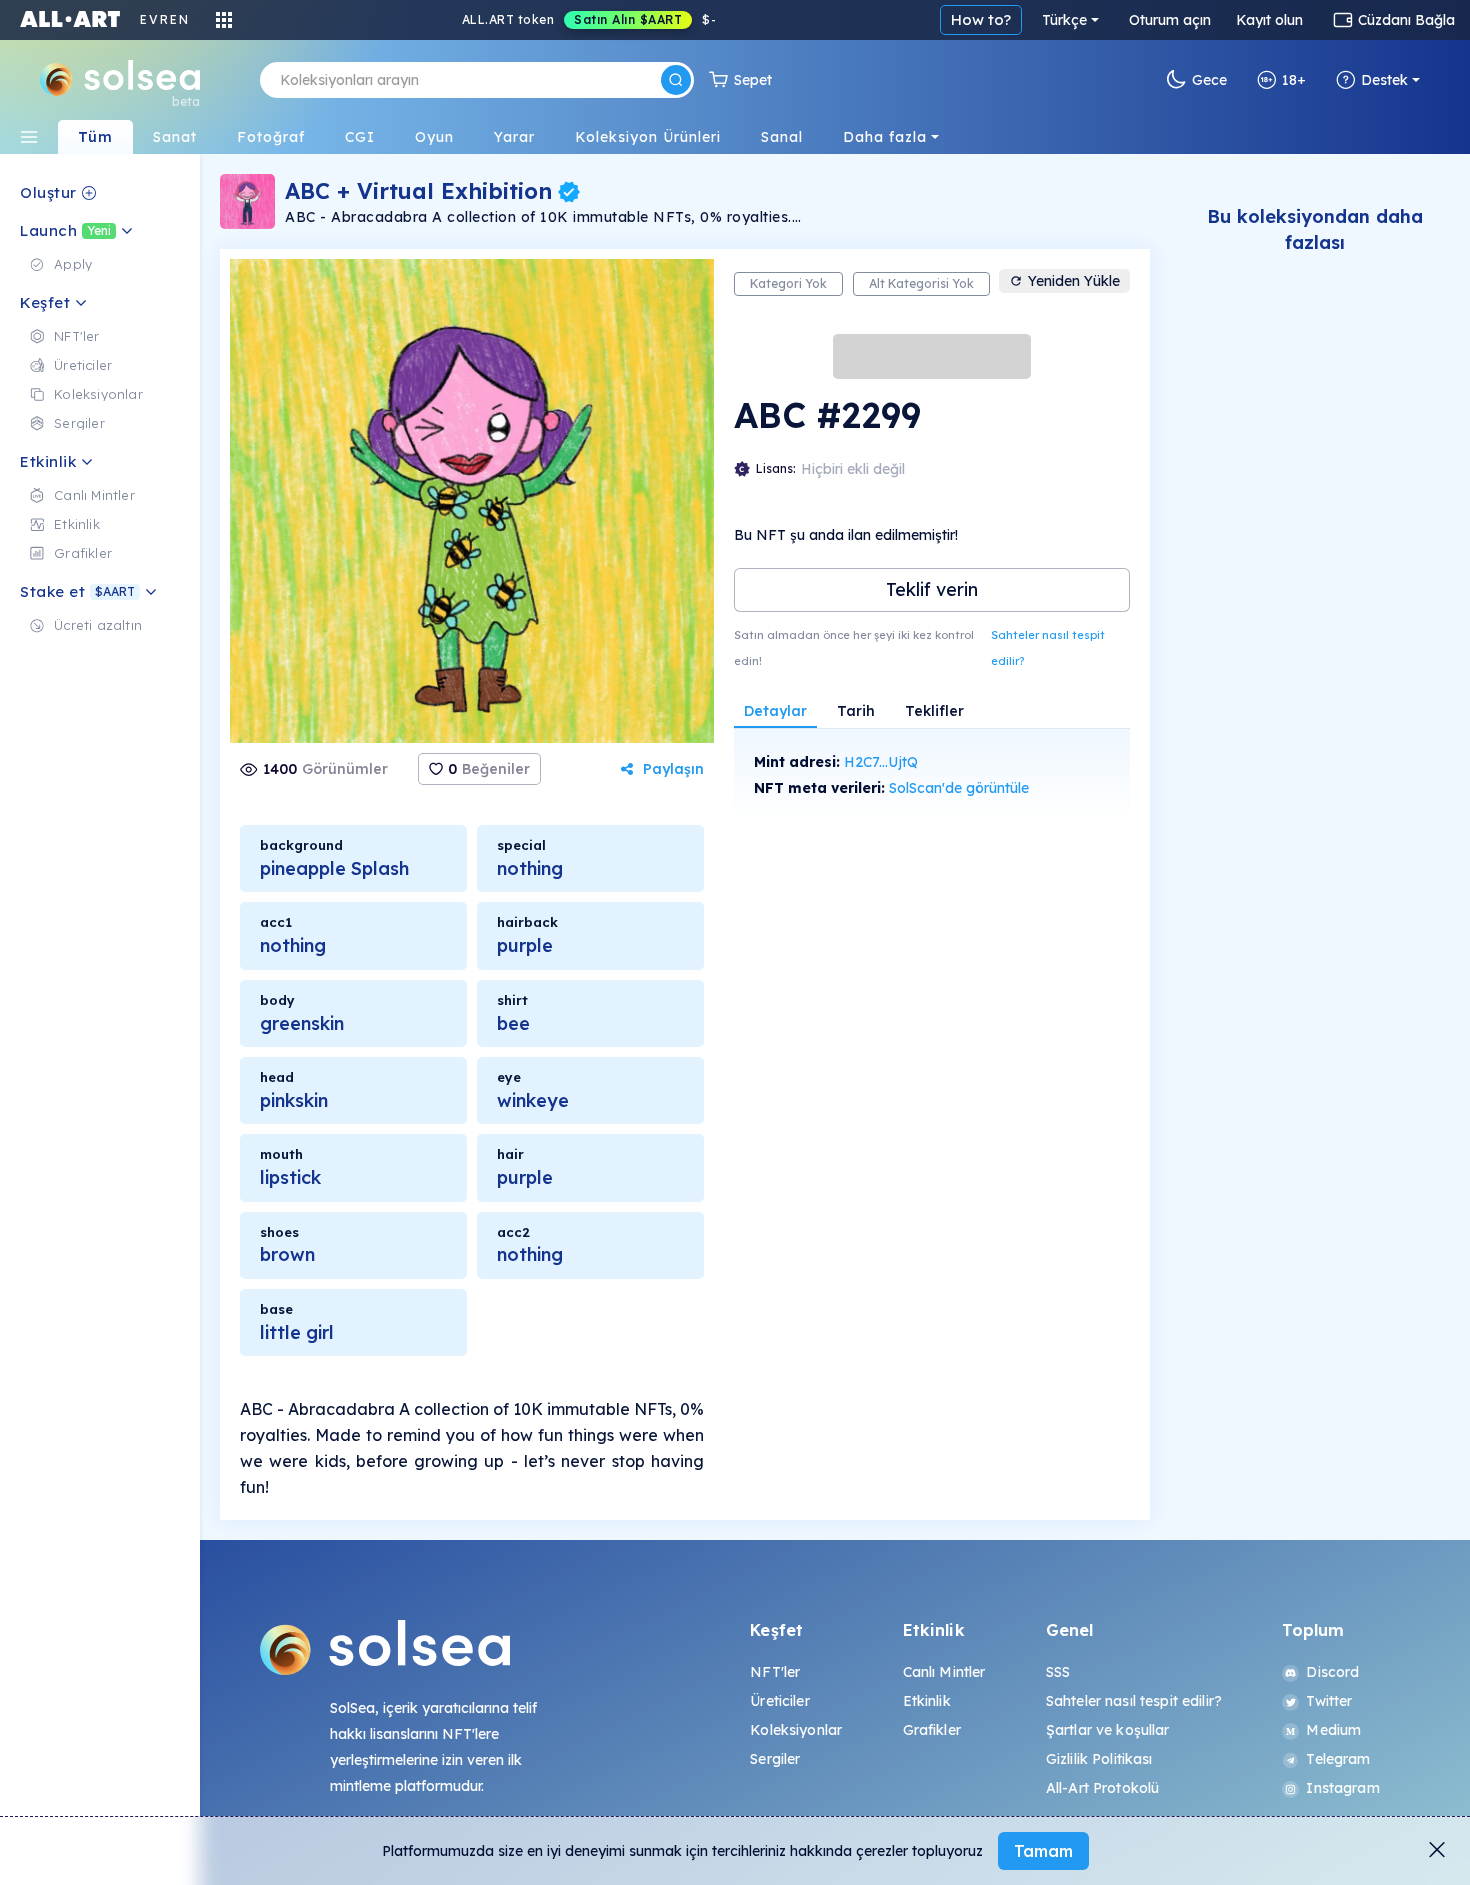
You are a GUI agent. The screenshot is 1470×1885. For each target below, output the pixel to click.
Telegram (1338, 1759)
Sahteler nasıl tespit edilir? (1048, 648)
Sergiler (775, 1759)
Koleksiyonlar (796, 1730)
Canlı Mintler (944, 1672)
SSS (1058, 1672)
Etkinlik (927, 1701)
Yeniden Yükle (1074, 281)
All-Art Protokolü (1102, 1788)
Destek (1384, 80)
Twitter (1329, 1701)
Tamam (1043, 1851)
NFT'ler (775, 1672)
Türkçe (1064, 20)
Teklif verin (932, 589)
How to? (981, 19)
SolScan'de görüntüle (959, 788)
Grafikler (932, 1730)
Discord (1332, 1672)
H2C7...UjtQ (881, 762)
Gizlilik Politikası (1099, 1759)
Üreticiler (779, 1701)
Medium (1333, 1730)
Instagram (1342, 1788)
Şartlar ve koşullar (1108, 1730)
